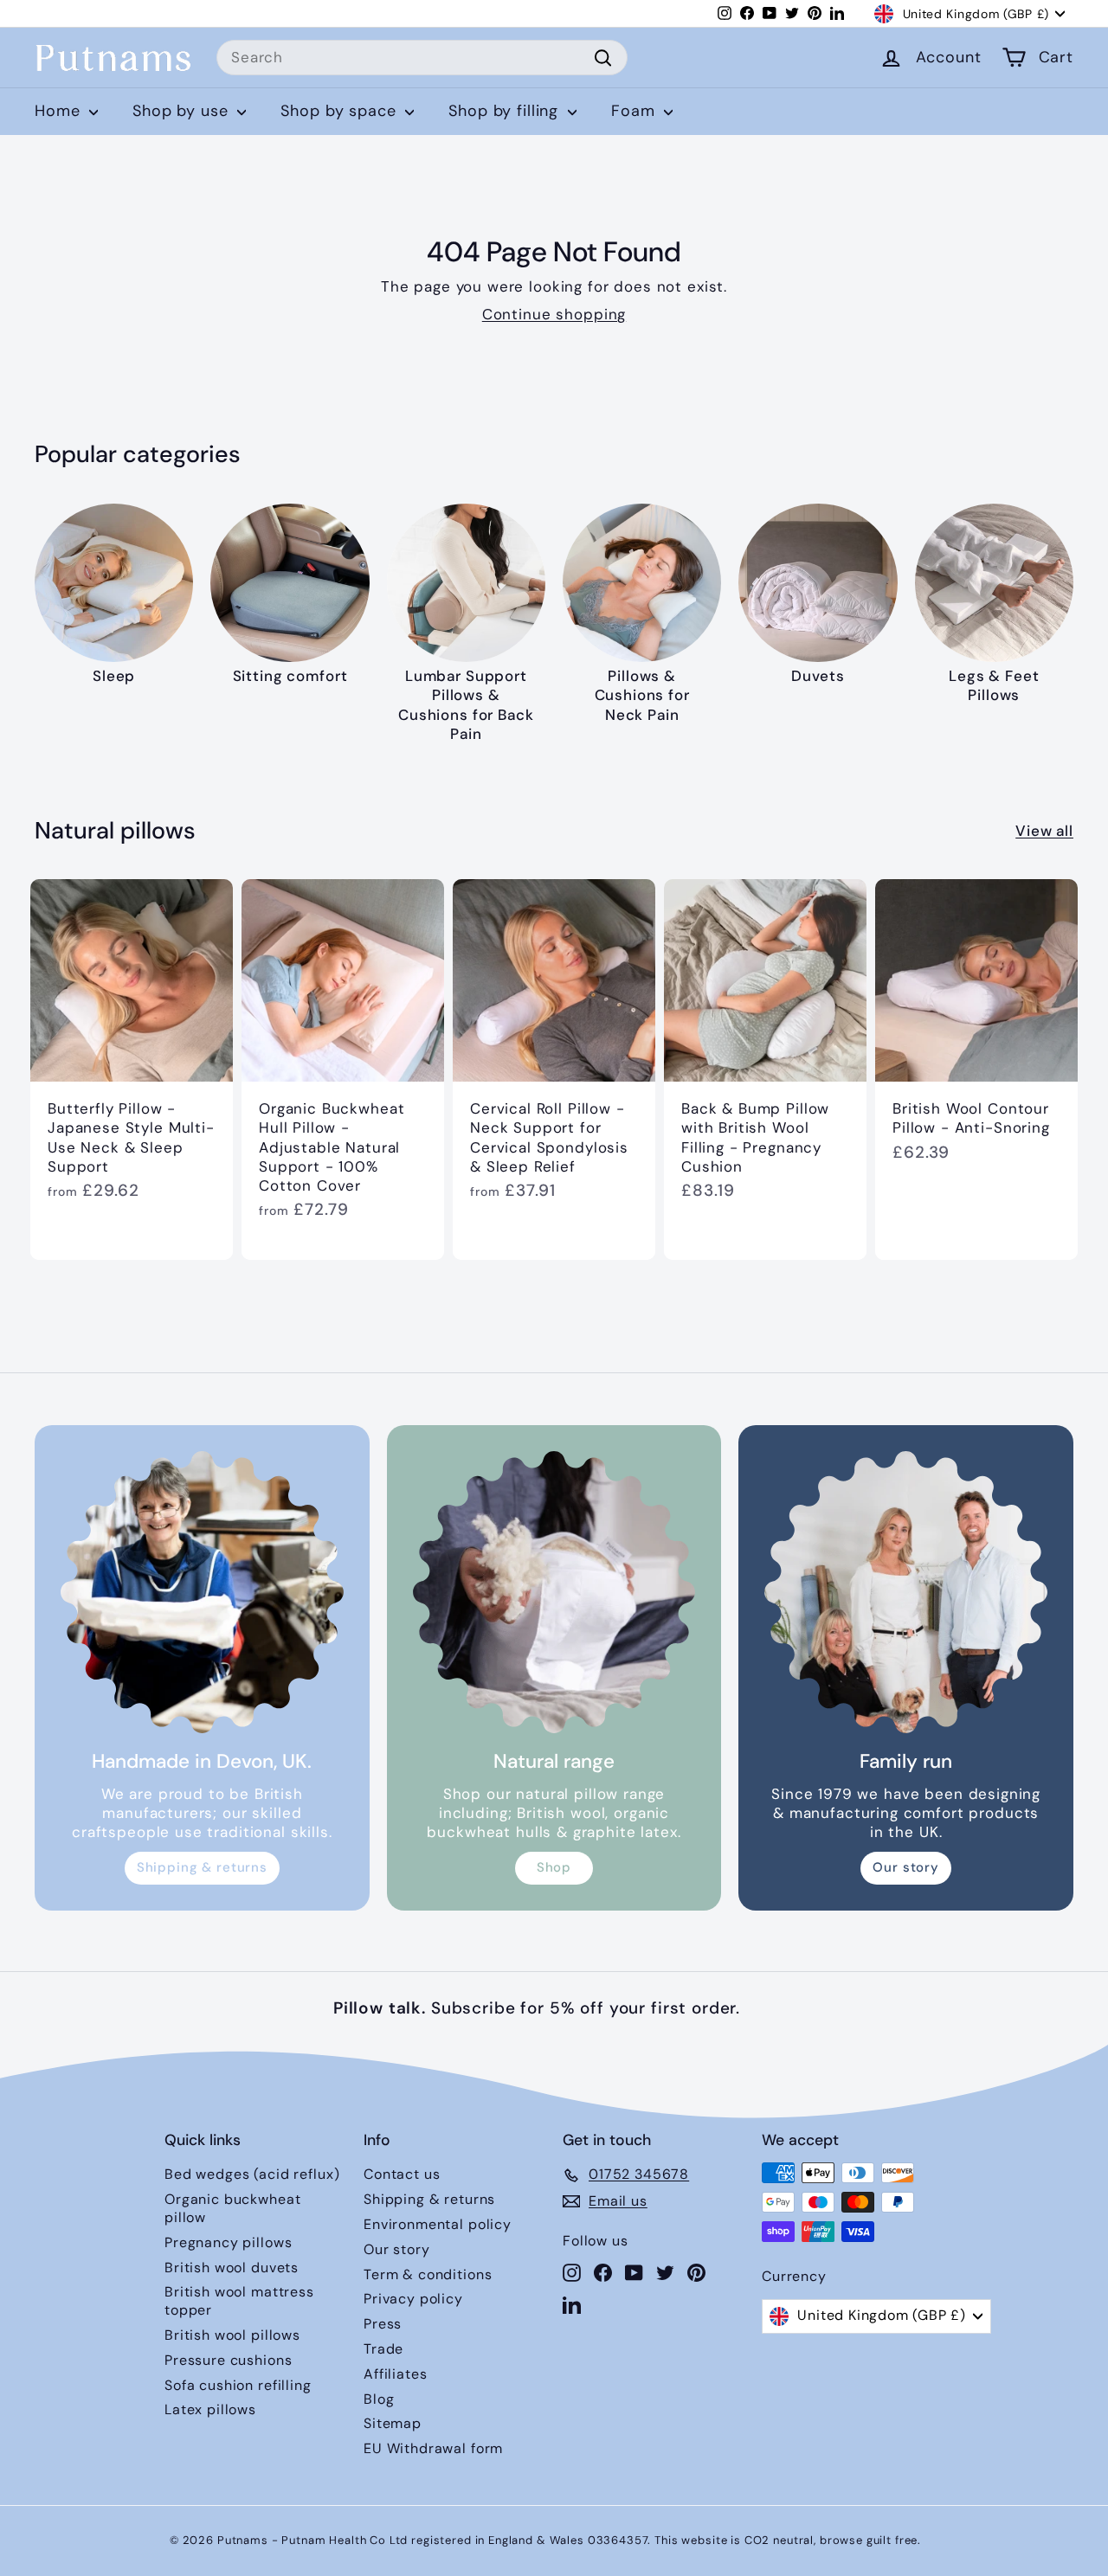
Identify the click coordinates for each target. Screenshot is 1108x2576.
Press (383, 2324)
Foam (635, 111)
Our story (906, 1867)
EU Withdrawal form (433, 2448)
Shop (554, 1867)
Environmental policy (438, 2224)
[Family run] (906, 1593)
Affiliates (396, 2374)
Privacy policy (413, 2299)
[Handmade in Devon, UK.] (202, 1593)
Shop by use (183, 111)
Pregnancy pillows (228, 2242)
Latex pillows (210, 2409)
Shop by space (341, 111)
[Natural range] (554, 1593)
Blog (379, 2399)
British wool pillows (232, 2335)
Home (60, 111)
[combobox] (422, 58)
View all (1044, 831)
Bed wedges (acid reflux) (252, 2174)
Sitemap (393, 2423)
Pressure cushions (228, 2360)
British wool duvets (232, 2268)
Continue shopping (554, 314)
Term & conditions (428, 2274)
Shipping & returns (202, 1867)
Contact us (402, 2174)
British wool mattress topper (239, 2301)
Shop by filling (506, 111)
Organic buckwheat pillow (232, 2208)
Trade (383, 2349)
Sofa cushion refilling (238, 2385)
